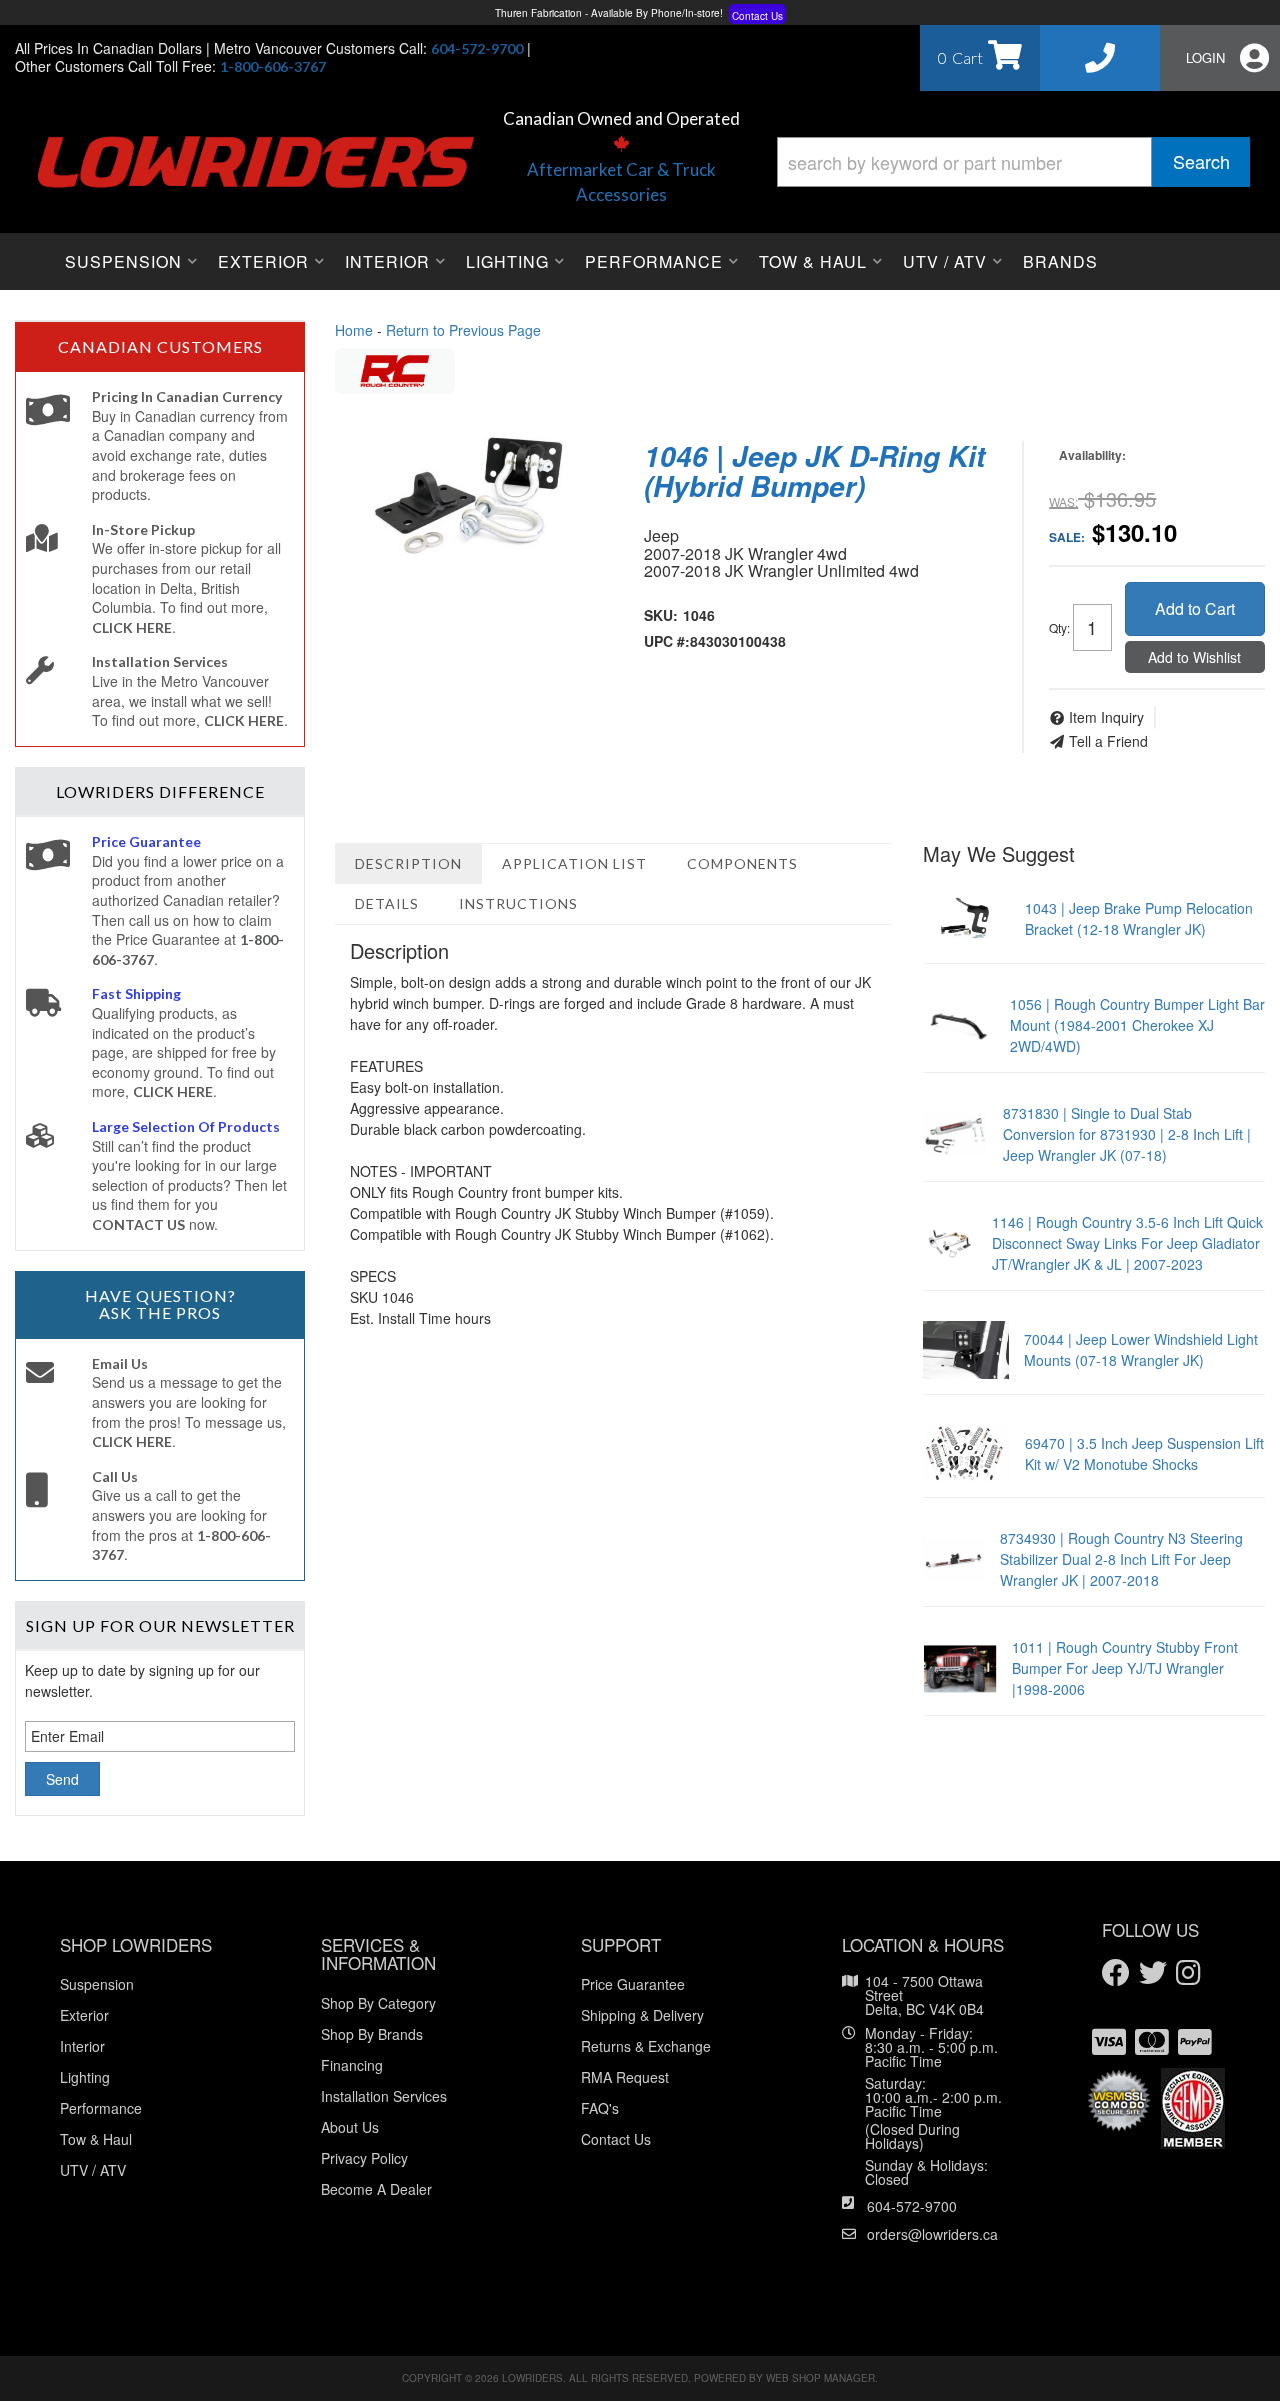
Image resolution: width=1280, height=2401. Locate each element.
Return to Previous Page (463, 330)
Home (354, 330)
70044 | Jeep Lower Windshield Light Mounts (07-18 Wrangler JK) (1141, 1349)
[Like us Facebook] (1116, 1973)
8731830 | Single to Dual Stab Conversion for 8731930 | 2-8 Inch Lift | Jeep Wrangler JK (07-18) (1127, 1134)
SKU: (661, 615)
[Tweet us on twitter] (1153, 1973)
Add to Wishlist (1194, 657)
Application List (574, 863)
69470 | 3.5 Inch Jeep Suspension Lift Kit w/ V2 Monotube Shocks (1144, 1453)
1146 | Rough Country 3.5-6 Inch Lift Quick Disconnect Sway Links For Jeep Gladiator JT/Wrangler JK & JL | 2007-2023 (1127, 1243)
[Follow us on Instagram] (1188, 1973)
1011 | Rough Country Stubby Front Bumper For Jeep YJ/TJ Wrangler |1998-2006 (1125, 1668)
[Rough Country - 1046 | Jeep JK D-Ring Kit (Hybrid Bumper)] (395, 368)
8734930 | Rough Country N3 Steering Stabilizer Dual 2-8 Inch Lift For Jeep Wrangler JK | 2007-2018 (1121, 1559)
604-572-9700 (912, 2206)
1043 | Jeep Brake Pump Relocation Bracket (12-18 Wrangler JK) (1139, 918)
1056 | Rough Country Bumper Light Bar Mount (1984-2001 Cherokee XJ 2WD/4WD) (1137, 1025)
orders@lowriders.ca (932, 2234)
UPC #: (667, 641)
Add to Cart (1195, 608)
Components (742, 863)
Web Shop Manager (820, 2378)
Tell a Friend (1108, 741)
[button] (1013, 162)
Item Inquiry (1106, 717)
